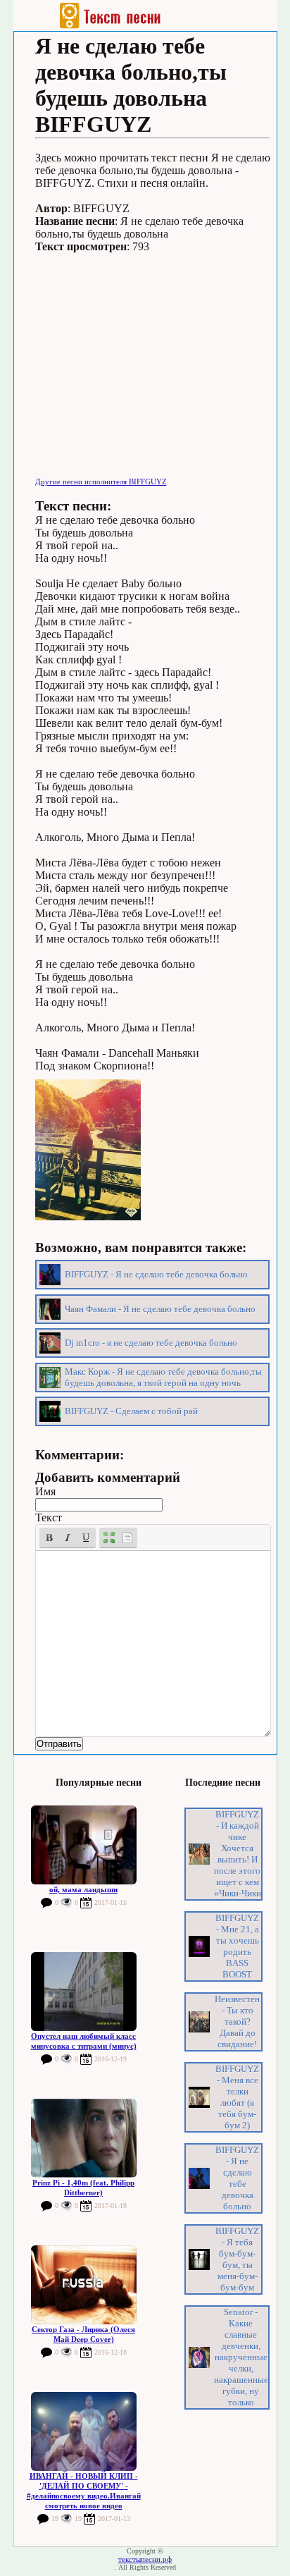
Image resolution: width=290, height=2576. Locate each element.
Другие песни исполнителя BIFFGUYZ (101, 482)
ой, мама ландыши (83, 1889)
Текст (49, 1517)
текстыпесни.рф (145, 2559)
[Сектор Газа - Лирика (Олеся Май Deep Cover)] (84, 2285)
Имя (45, 1491)
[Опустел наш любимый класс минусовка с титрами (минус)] (84, 1992)
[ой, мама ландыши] (84, 1845)
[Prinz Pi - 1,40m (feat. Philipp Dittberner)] (84, 2138)
